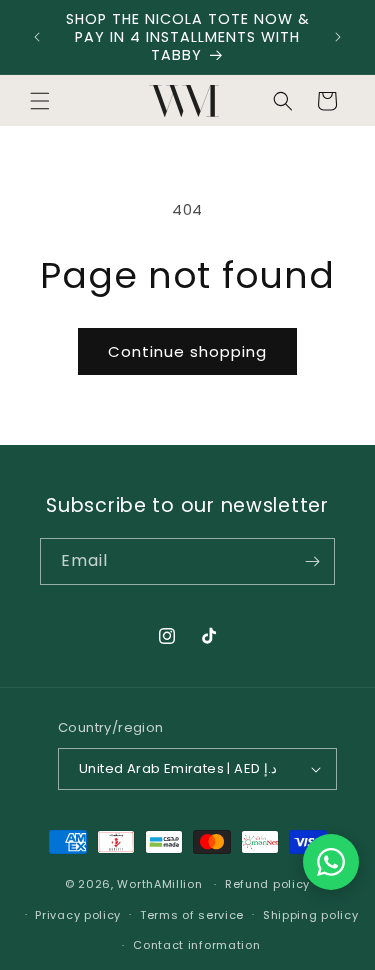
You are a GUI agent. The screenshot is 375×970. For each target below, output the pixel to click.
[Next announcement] (338, 37)
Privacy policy (78, 915)
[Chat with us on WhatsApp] (331, 862)
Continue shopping (187, 351)
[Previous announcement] (37, 37)
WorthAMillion (159, 884)
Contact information (196, 945)
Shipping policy (311, 915)
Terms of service (192, 915)
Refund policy (267, 884)
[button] (40, 101)
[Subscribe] (312, 561)
